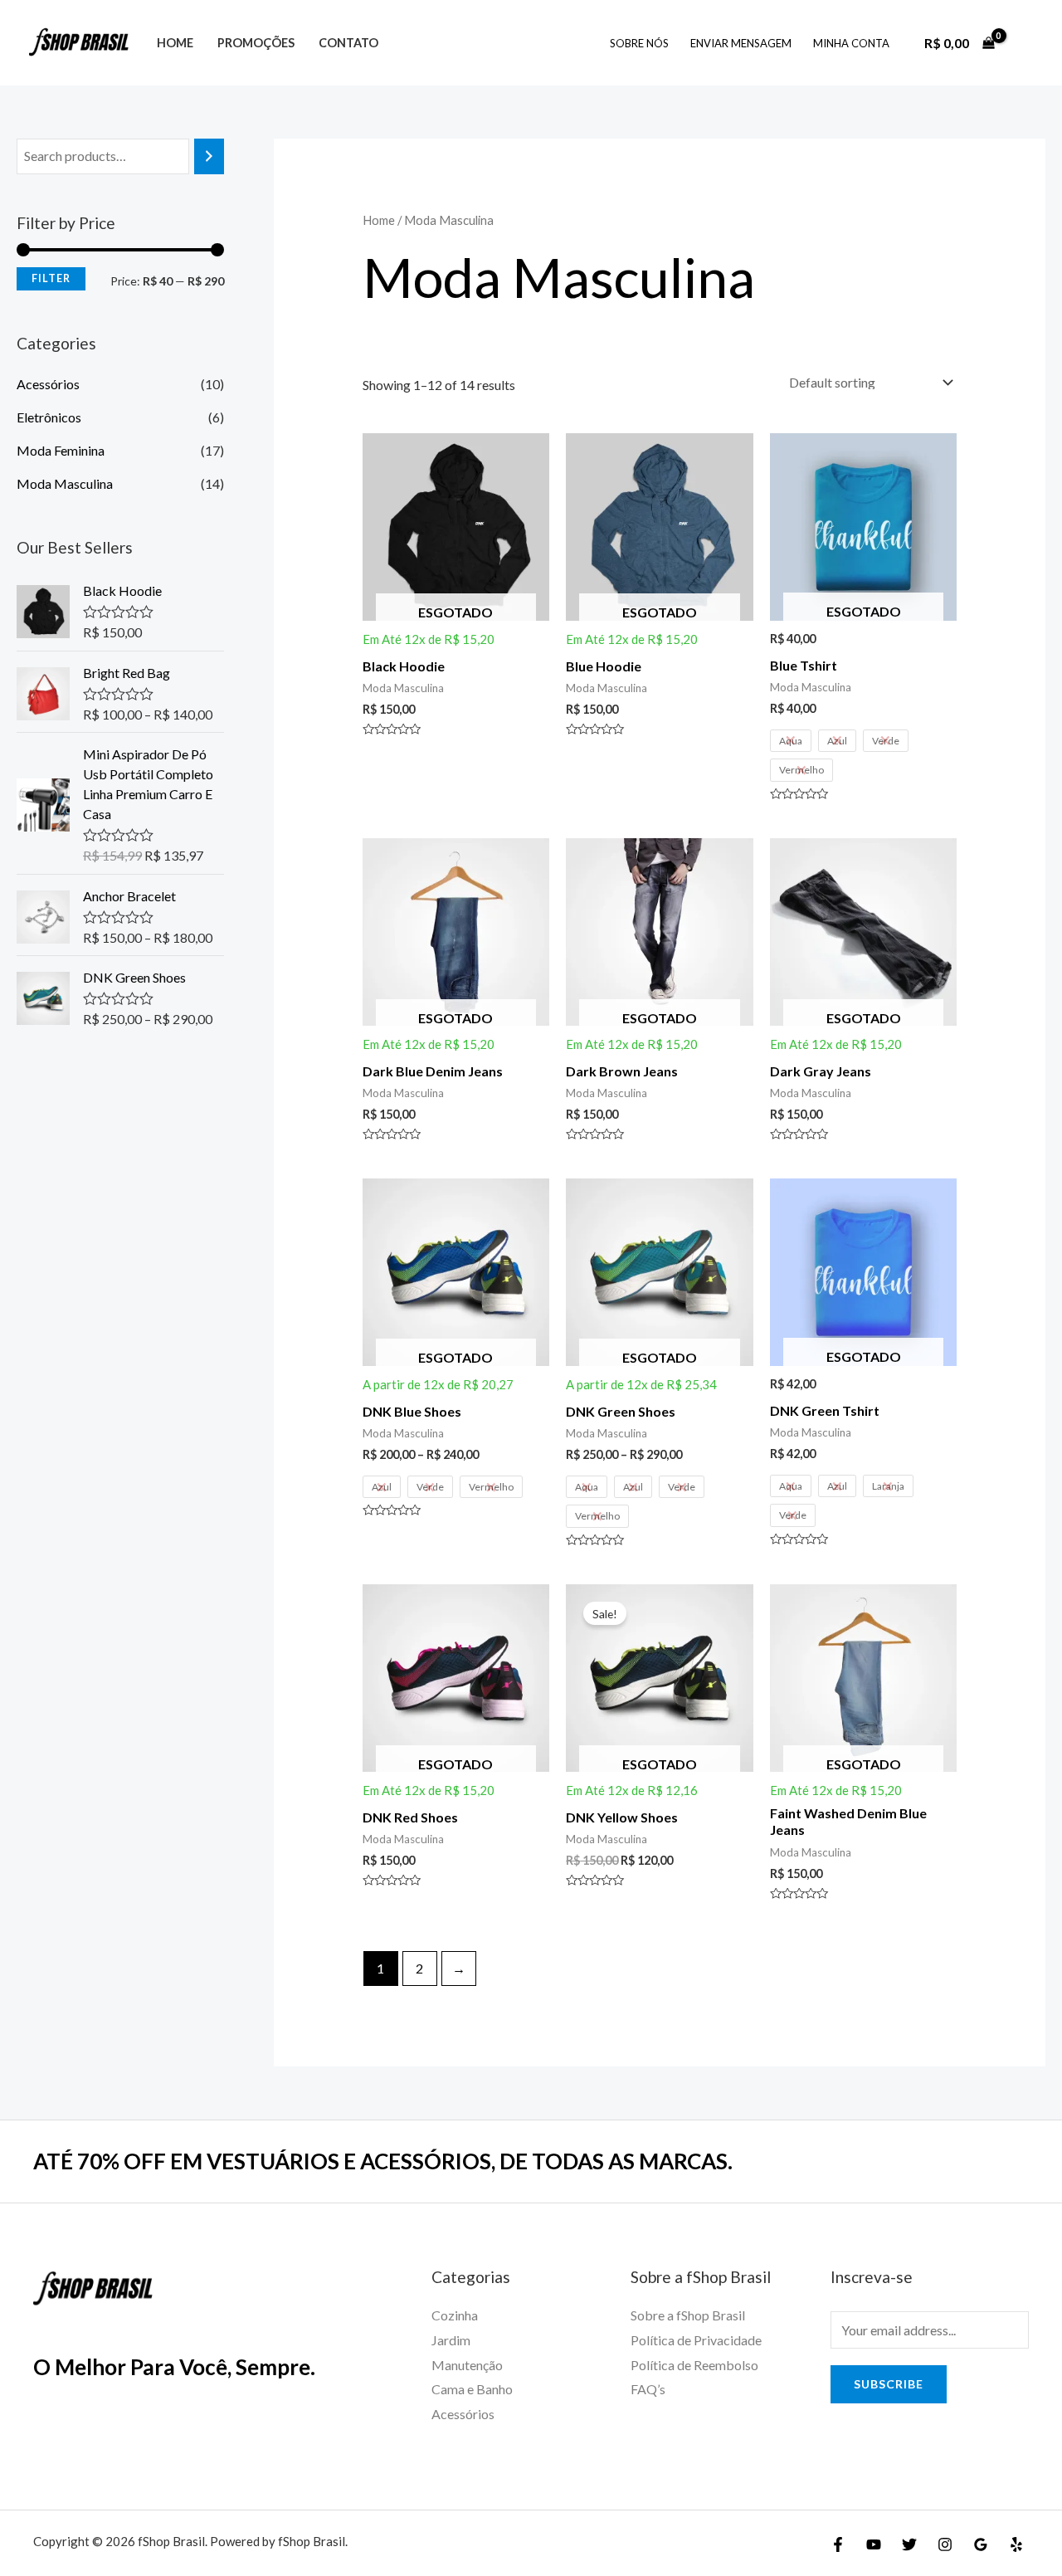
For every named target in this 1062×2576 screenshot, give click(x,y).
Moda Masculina (65, 483)
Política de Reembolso (694, 2365)
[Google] (981, 2544)
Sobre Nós (639, 43)
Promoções (256, 43)
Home (175, 43)
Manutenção (467, 2365)
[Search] (209, 156)
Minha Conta (851, 43)
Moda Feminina (61, 450)
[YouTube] (874, 2544)
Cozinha (455, 2315)
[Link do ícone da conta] (1025, 43)
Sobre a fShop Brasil (688, 2315)
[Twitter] (909, 2544)
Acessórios (48, 384)
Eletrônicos (49, 417)
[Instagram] (945, 2544)
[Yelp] (1016, 2544)
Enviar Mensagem (741, 43)
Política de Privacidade (696, 2340)
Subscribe (889, 2384)
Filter (51, 278)
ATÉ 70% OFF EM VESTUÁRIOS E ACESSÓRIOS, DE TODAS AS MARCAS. (383, 2161)
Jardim (451, 2340)
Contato (348, 43)
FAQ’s (648, 2389)
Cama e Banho (472, 2389)
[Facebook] (838, 2544)
